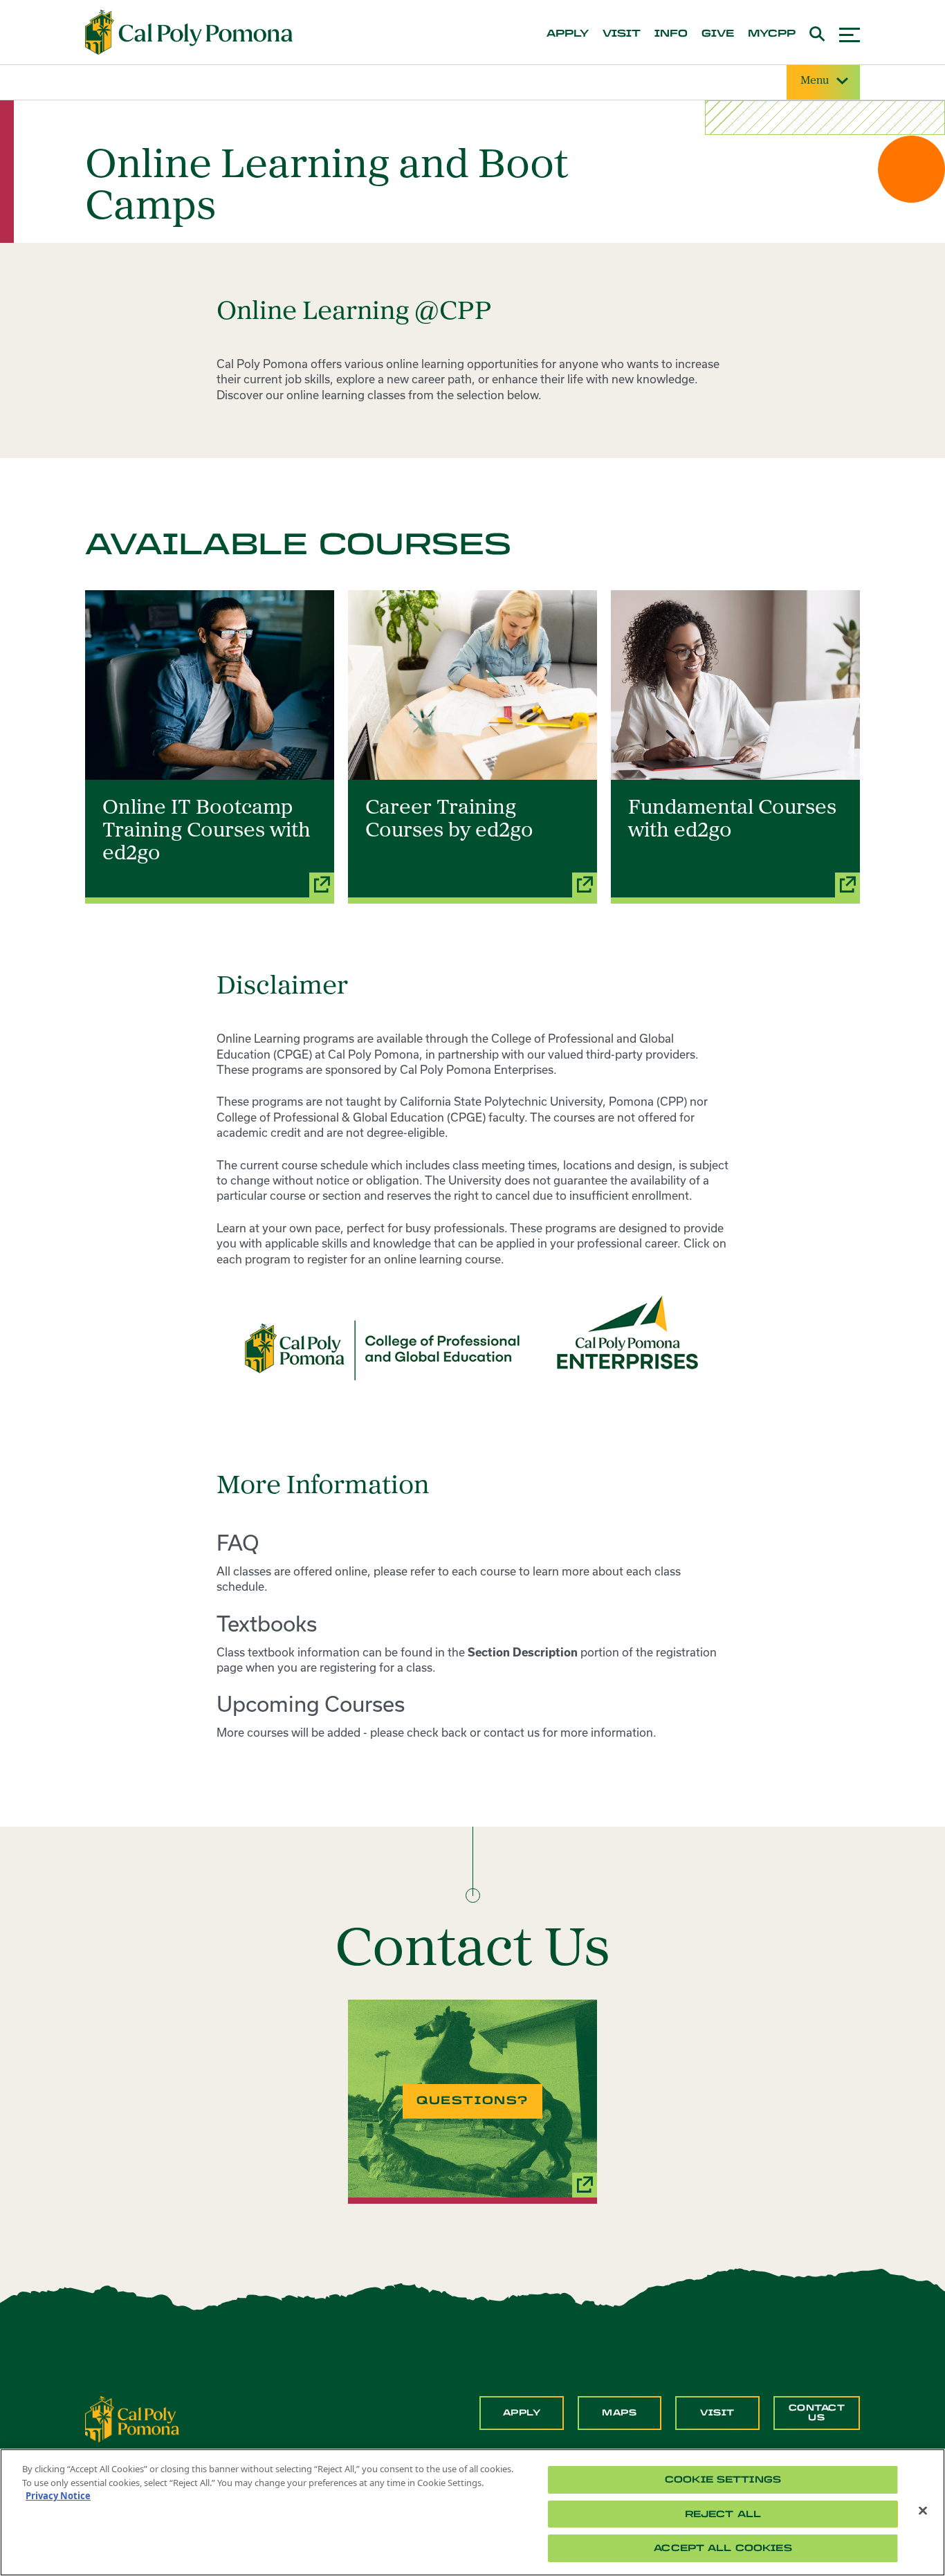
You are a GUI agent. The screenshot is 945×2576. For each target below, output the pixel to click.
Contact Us (817, 2413)
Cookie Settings (723, 2479)
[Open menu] (850, 33)
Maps (619, 2413)
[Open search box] (817, 32)
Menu (815, 81)
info (671, 34)
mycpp (772, 34)
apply (568, 34)
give (718, 34)
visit (622, 34)
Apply (522, 2413)
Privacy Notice (58, 2496)
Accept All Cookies (723, 2548)
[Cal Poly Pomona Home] (189, 33)
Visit (717, 2413)
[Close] (923, 2511)
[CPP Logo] (132, 2418)
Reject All (723, 2514)
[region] (472, 2512)
